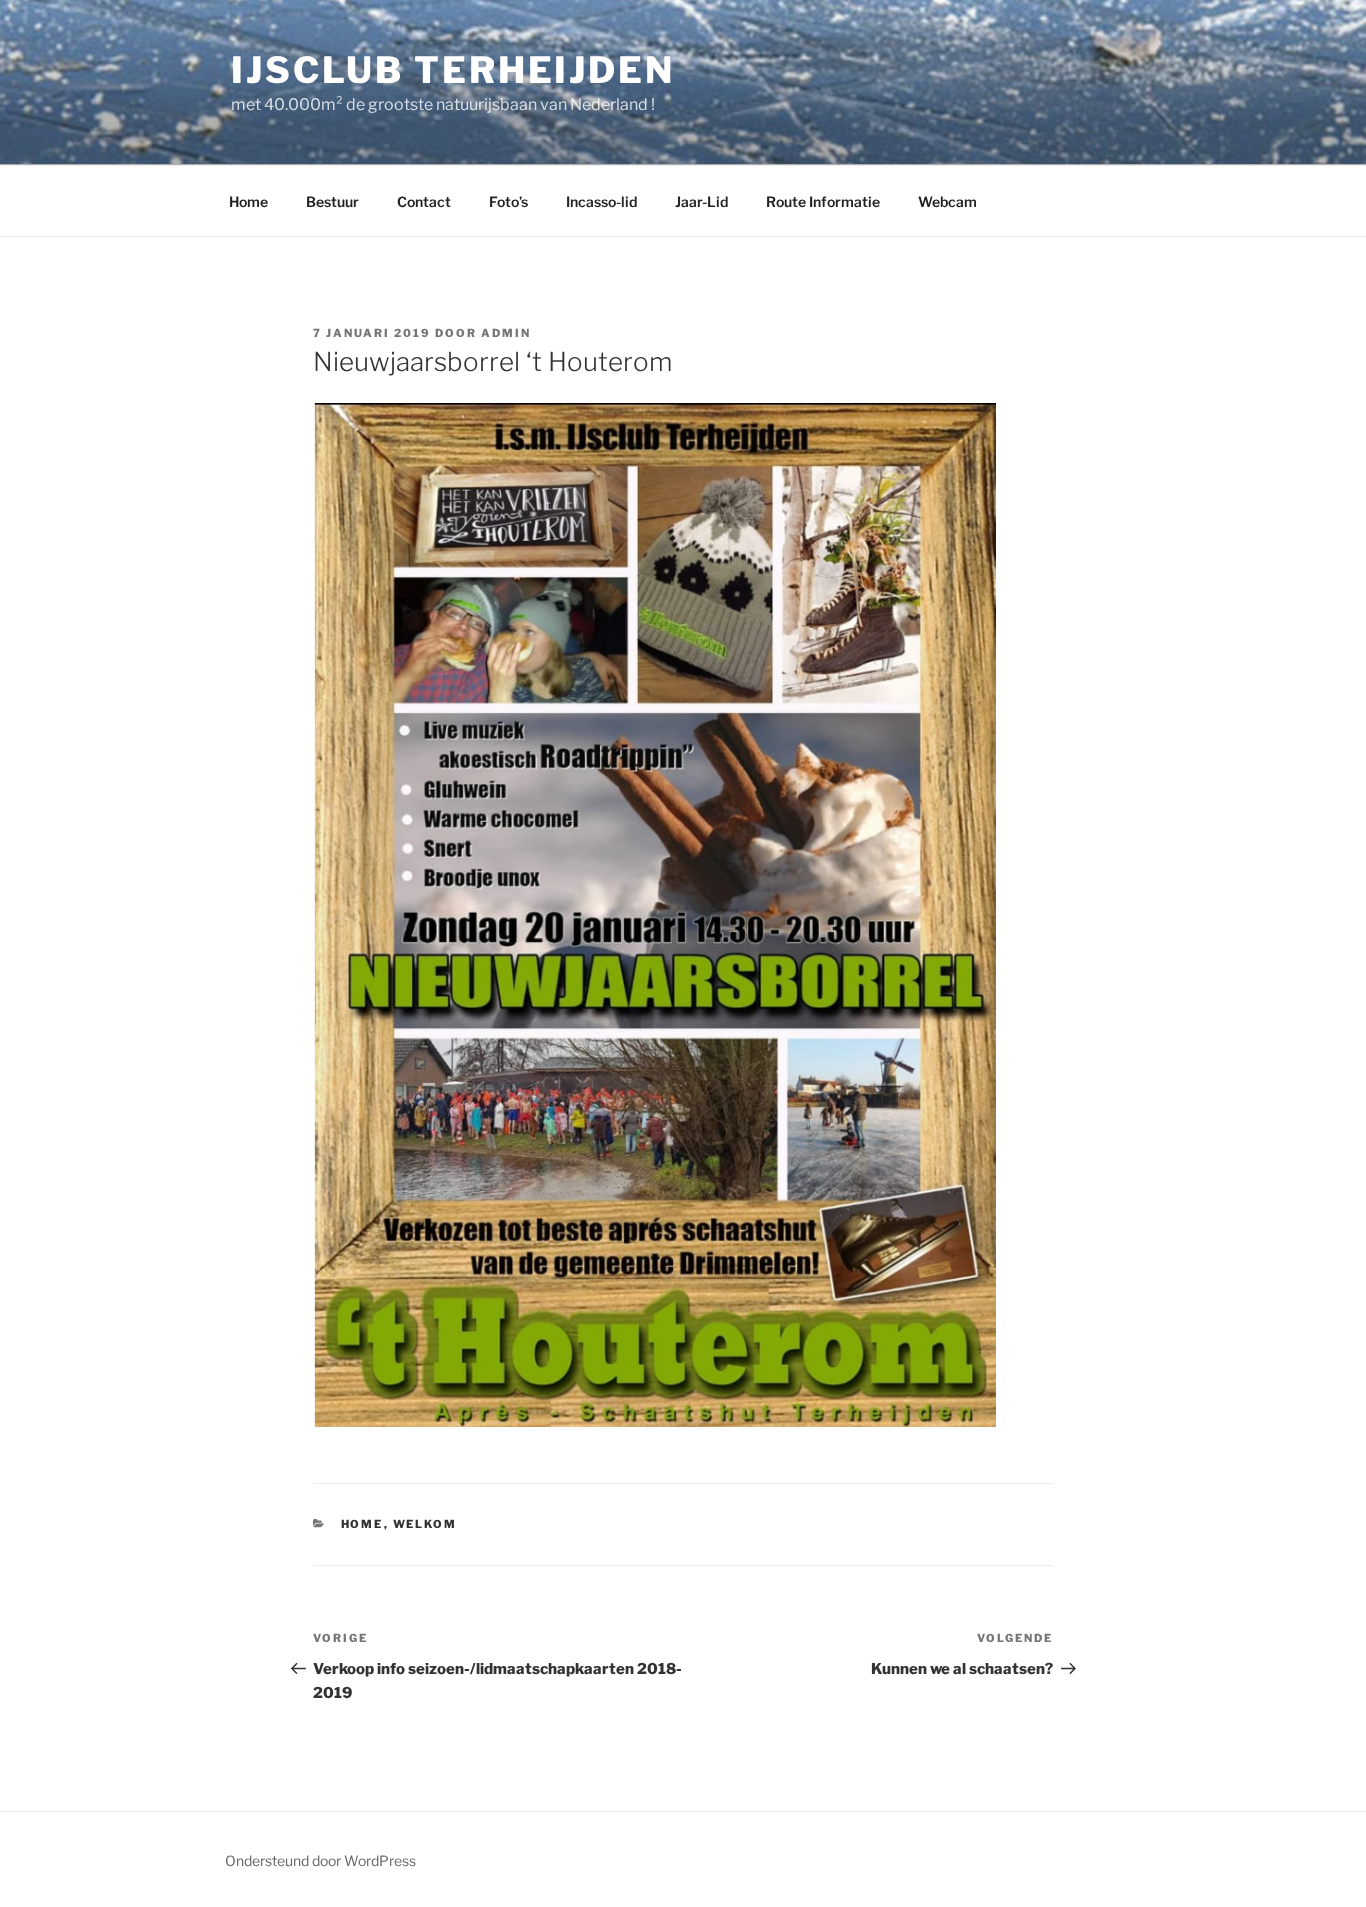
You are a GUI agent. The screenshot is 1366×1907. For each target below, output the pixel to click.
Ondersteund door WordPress (320, 1860)
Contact (424, 201)
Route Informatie (823, 201)
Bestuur (332, 201)
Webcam (947, 201)
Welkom (425, 1524)
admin (506, 333)
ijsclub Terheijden (453, 70)
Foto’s (508, 201)
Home (248, 201)
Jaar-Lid (701, 201)
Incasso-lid (601, 201)
